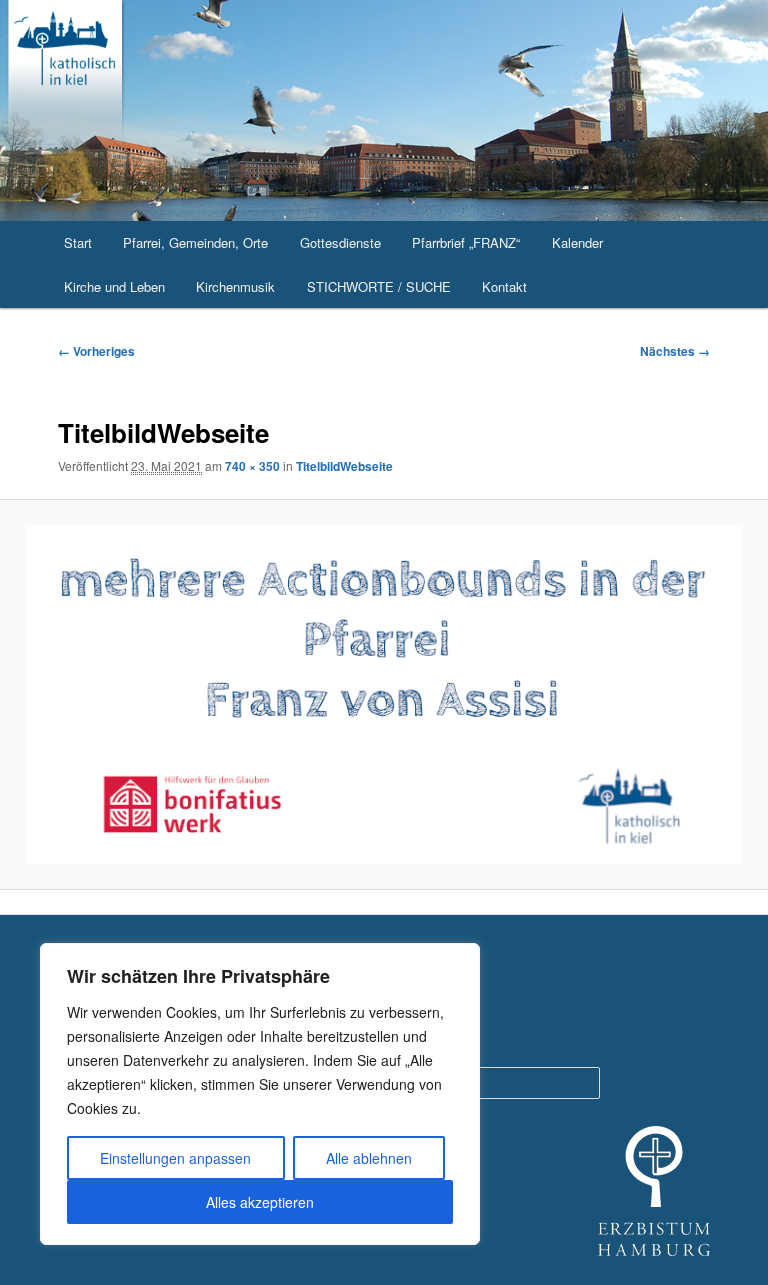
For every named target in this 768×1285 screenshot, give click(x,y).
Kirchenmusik (235, 286)
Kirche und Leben (114, 286)
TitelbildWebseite (344, 466)
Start (78, 242)
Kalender (577, 242)
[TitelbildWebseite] (384, 695)
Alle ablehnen (369, 1158)
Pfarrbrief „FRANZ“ (466, 242)
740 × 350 (252, 466)
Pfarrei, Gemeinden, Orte (195, 242)
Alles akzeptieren (260, 1202)
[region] (260, 1094)
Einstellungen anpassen (175, 1158)
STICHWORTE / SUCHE (379, 286)
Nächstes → (675, 351)
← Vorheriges (96, 351)
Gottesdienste (340, 242)
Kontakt (504, 286)
